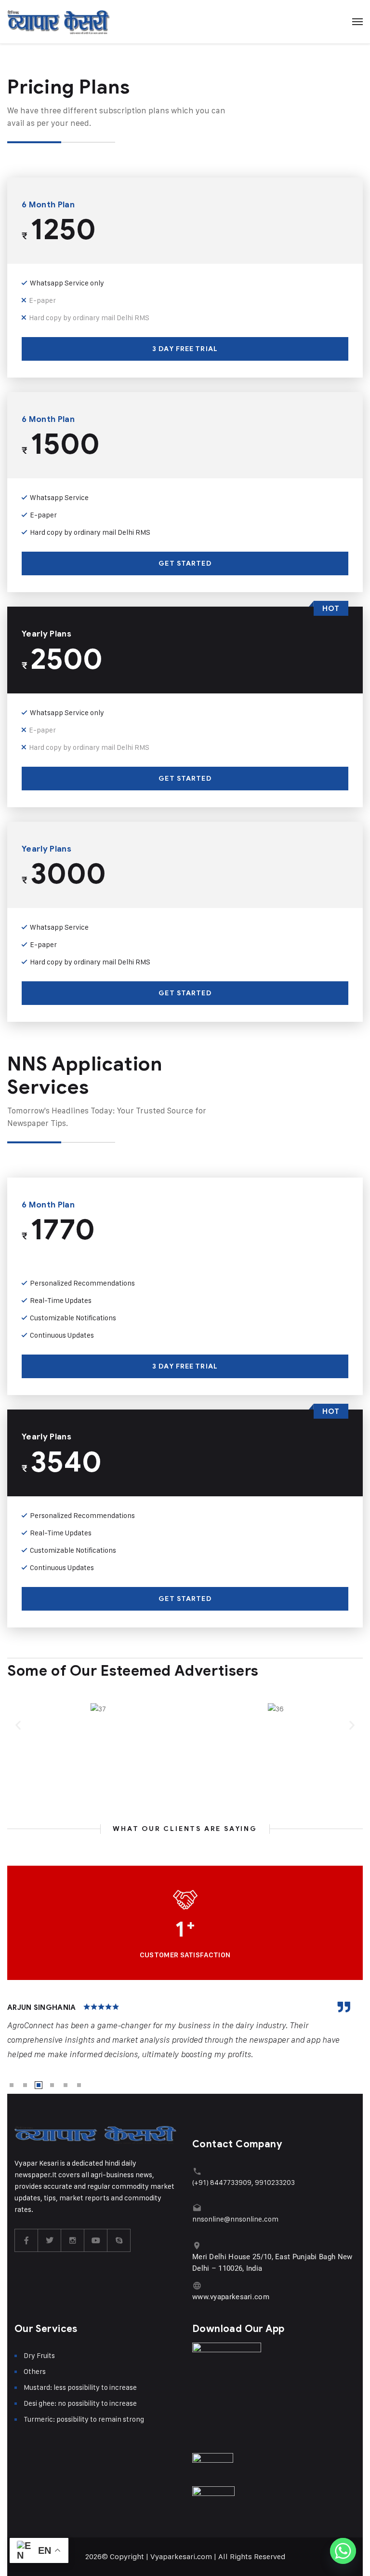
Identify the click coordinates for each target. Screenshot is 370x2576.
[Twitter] (50, 2240)
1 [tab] (12, 2085)
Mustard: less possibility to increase (80, 2387)
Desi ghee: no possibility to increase (80, 2403)
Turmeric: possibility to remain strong (84, 2419)
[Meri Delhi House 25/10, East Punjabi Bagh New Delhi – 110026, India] (197, 2245)
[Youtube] (96, 2240)
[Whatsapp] (343, 2551)
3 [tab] (39, 2085)
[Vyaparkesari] (59, 22)
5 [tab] (66, 2085)
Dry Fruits (39, 2355)
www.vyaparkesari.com (231, 2297)
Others (35, 2371)
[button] (18, 1725)
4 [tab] (52, 2085)
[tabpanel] (185, 2032)
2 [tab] (25, 2085)
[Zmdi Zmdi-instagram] (73, 2240)
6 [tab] (79, 2085)
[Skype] (119, 2240)
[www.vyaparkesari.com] (197, 2285)
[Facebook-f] (26, 2240)
